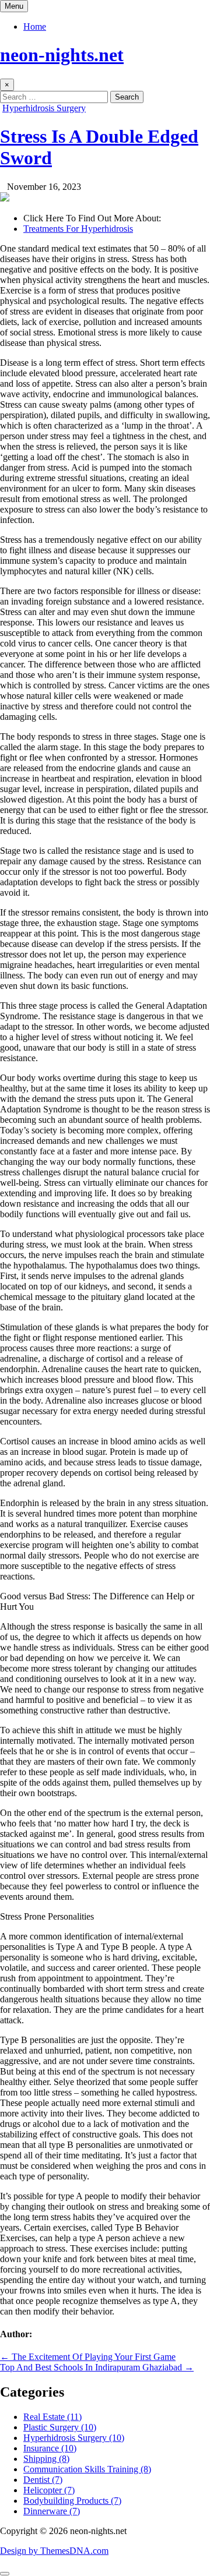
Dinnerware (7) (52, 2511)
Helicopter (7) (49, 2490)
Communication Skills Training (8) (87, 2469)
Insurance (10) (50, 2448)
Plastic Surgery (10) (60, 2427)
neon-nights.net (62, 55)
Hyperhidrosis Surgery (44, 108)
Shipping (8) (46, 2459)
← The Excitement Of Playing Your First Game (88, 2357)
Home (35, 26)
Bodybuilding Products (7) (72, 2501)
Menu (14, 6)
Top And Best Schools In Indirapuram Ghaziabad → (97, 2367)
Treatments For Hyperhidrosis (78, 229)
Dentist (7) (43, 2480)
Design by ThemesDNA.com (54, 2551)
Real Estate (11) (52, 2417)
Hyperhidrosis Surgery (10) (74, 2438)
